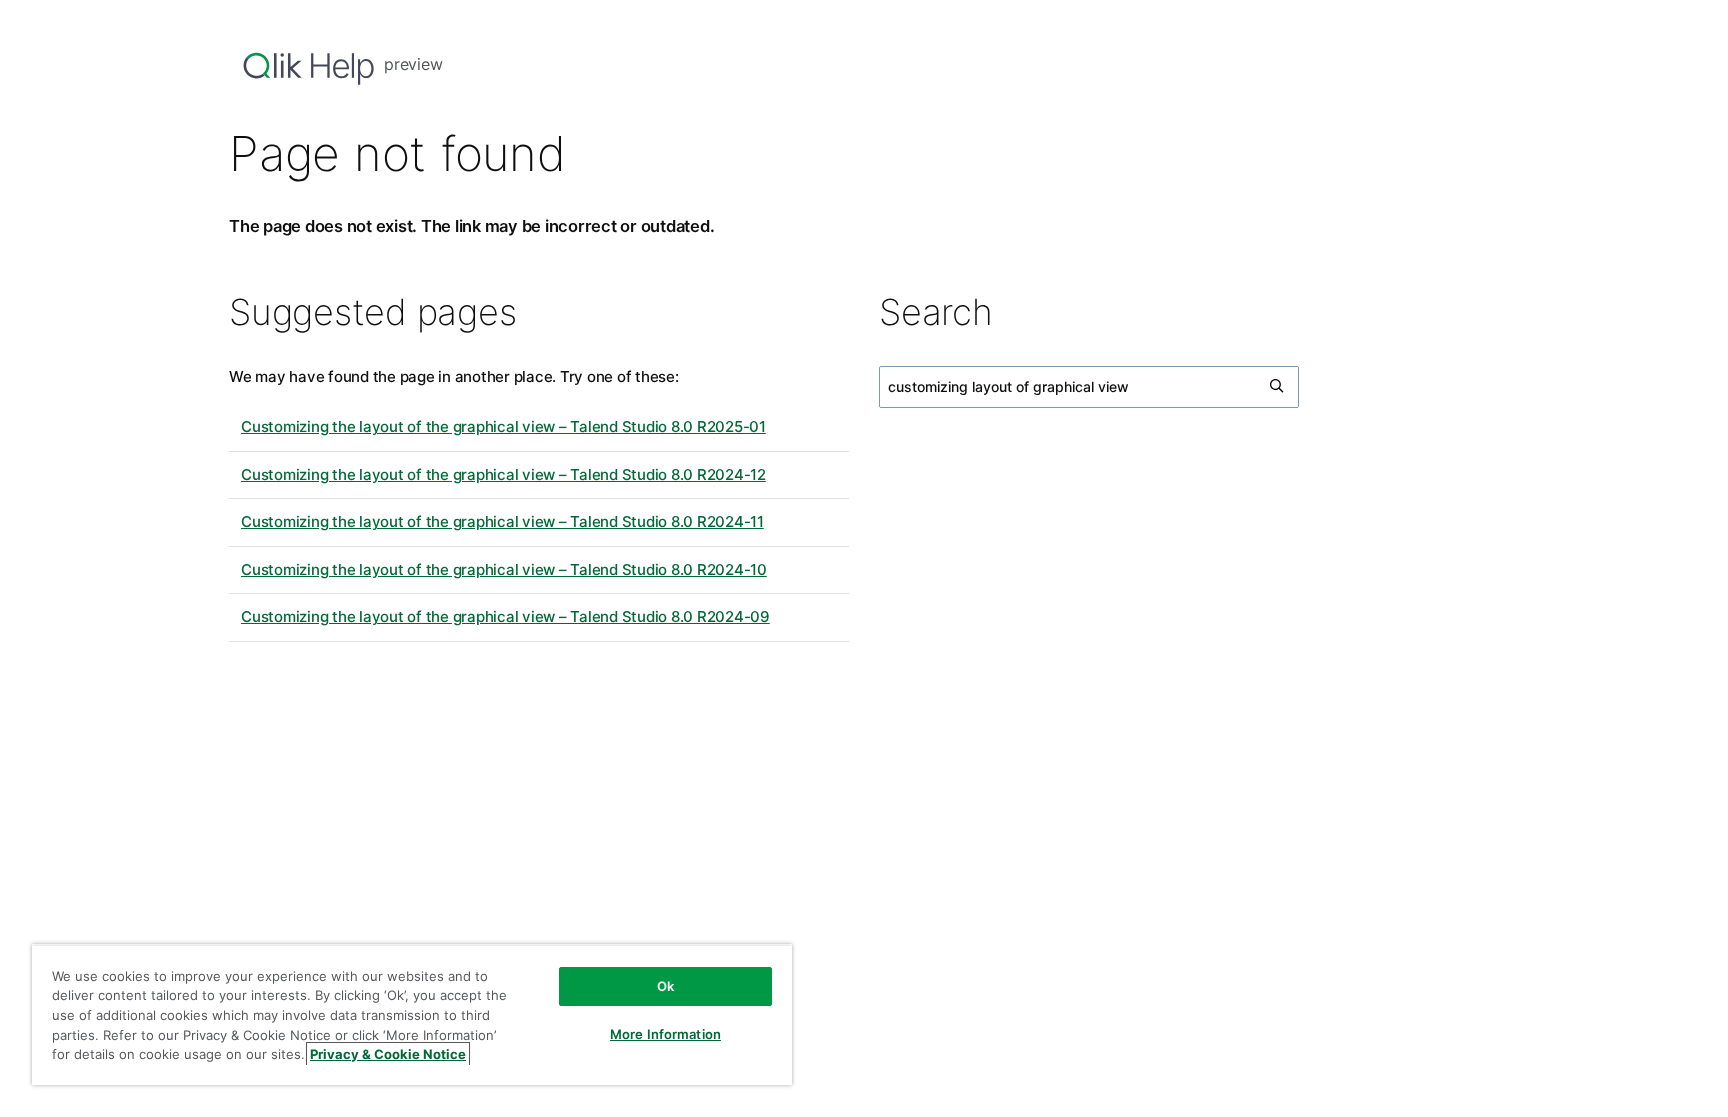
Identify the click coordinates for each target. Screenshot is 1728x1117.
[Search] (1278, 387)
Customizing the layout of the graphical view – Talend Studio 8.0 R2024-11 (502, 521)
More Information (665, 1034)
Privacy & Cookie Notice (388, 1054)
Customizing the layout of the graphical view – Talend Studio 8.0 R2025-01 (503, 426)
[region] (412, 1014)
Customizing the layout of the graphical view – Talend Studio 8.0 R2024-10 (504, 569)
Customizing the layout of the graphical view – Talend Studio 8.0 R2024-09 (505, 616)
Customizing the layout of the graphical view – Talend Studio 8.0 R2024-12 (503, 474)
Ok (665, 986)
